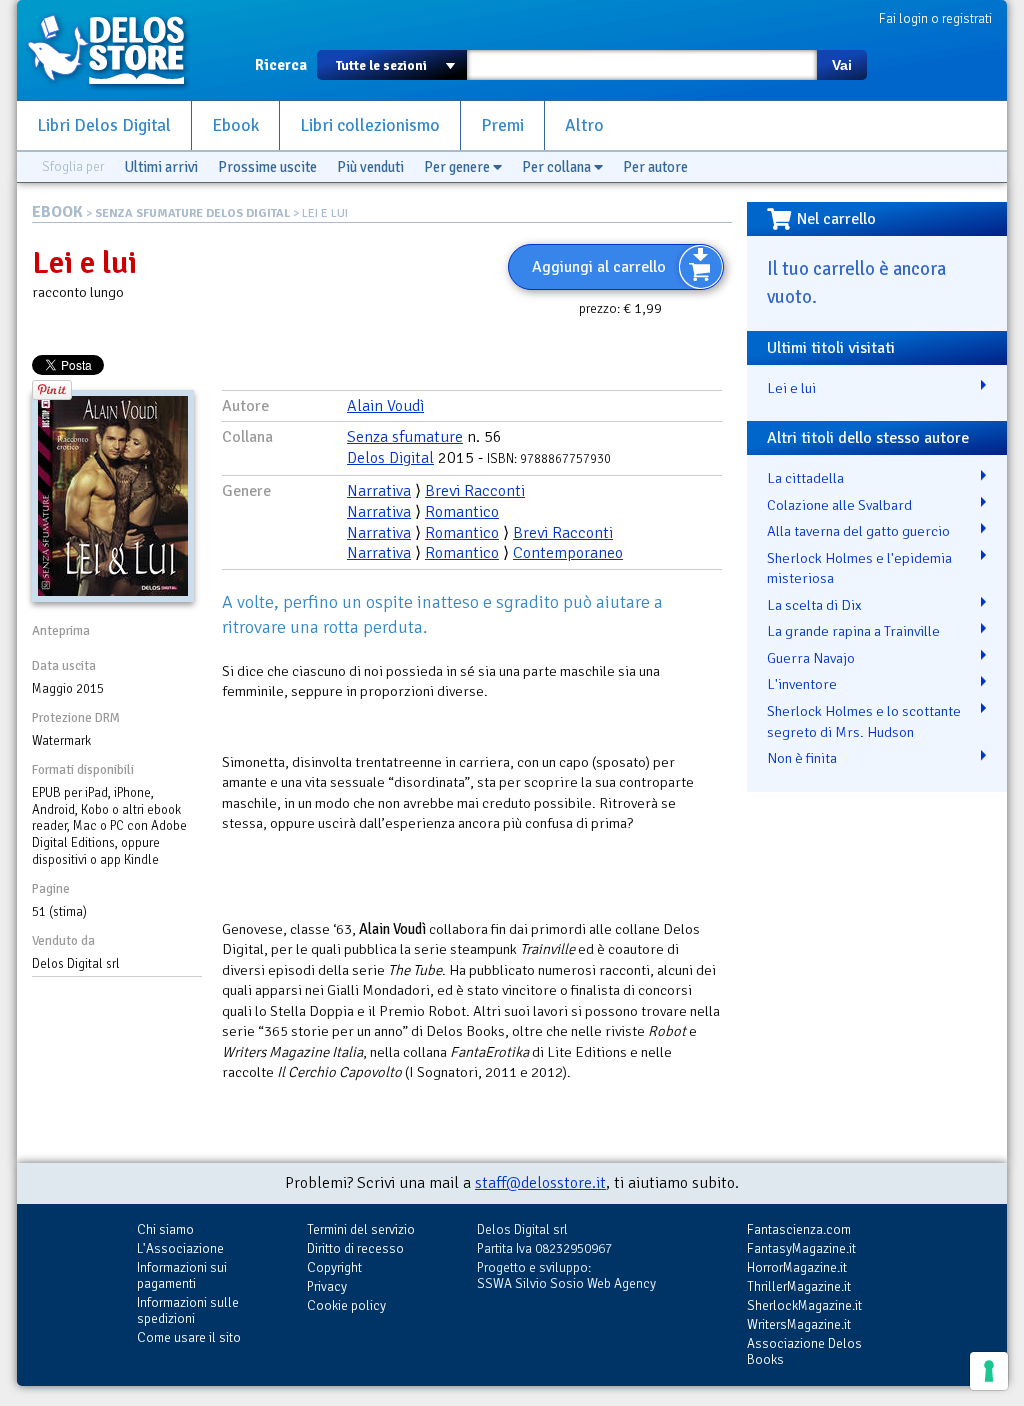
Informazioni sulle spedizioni (188, 1310)
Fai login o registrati (935, 18)
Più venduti (370, 167)
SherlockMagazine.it (804, 1305)
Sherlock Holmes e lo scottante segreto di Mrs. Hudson (864, 721)
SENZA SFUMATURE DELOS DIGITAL (192, 213)
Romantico (462, 512)
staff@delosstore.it (540, 1183)
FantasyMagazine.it (801, 1248)
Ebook (235, 125)
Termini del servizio (361, 1229)
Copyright (334, 1267)
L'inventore (802, 684)
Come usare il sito (189, 1337)
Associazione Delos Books (804, 1351)
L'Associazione (180, 1248)
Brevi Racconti (475, 491)
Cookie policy (346, 1305)
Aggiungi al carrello (599, 267)
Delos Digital (390, 458)
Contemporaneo (568, 553)
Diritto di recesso (355, 1248)
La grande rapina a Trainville (853, 631)
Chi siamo (165, 1229)
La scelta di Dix (814, 605)
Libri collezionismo (370, 125)
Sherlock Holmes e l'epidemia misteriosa (859, 568)
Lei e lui (791, 388)
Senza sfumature (405, 437)
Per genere (458, 167)
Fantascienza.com (799, 1229)
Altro (584, 125)
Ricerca (281, 65)
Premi (502, 125)
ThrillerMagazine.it (799, 1286)
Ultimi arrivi (161, 167)
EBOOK (57, 212)
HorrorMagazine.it (797, 1267)
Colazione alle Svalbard (839, 505)
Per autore (655, 167)
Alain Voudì (385, 406)
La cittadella (805, 478)
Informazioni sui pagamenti (182, 1275)
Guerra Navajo (811, 658)
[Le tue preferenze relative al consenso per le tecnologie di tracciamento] (989, 1371)
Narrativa (379, 491)
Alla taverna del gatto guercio (858, 531)
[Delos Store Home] (117, 50)
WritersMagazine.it (799, 1324)
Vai (842, 65)
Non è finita (802, 758)
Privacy (327, 1286)
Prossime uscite (267, 167)
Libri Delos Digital (104, 125)
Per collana (558, 167)
